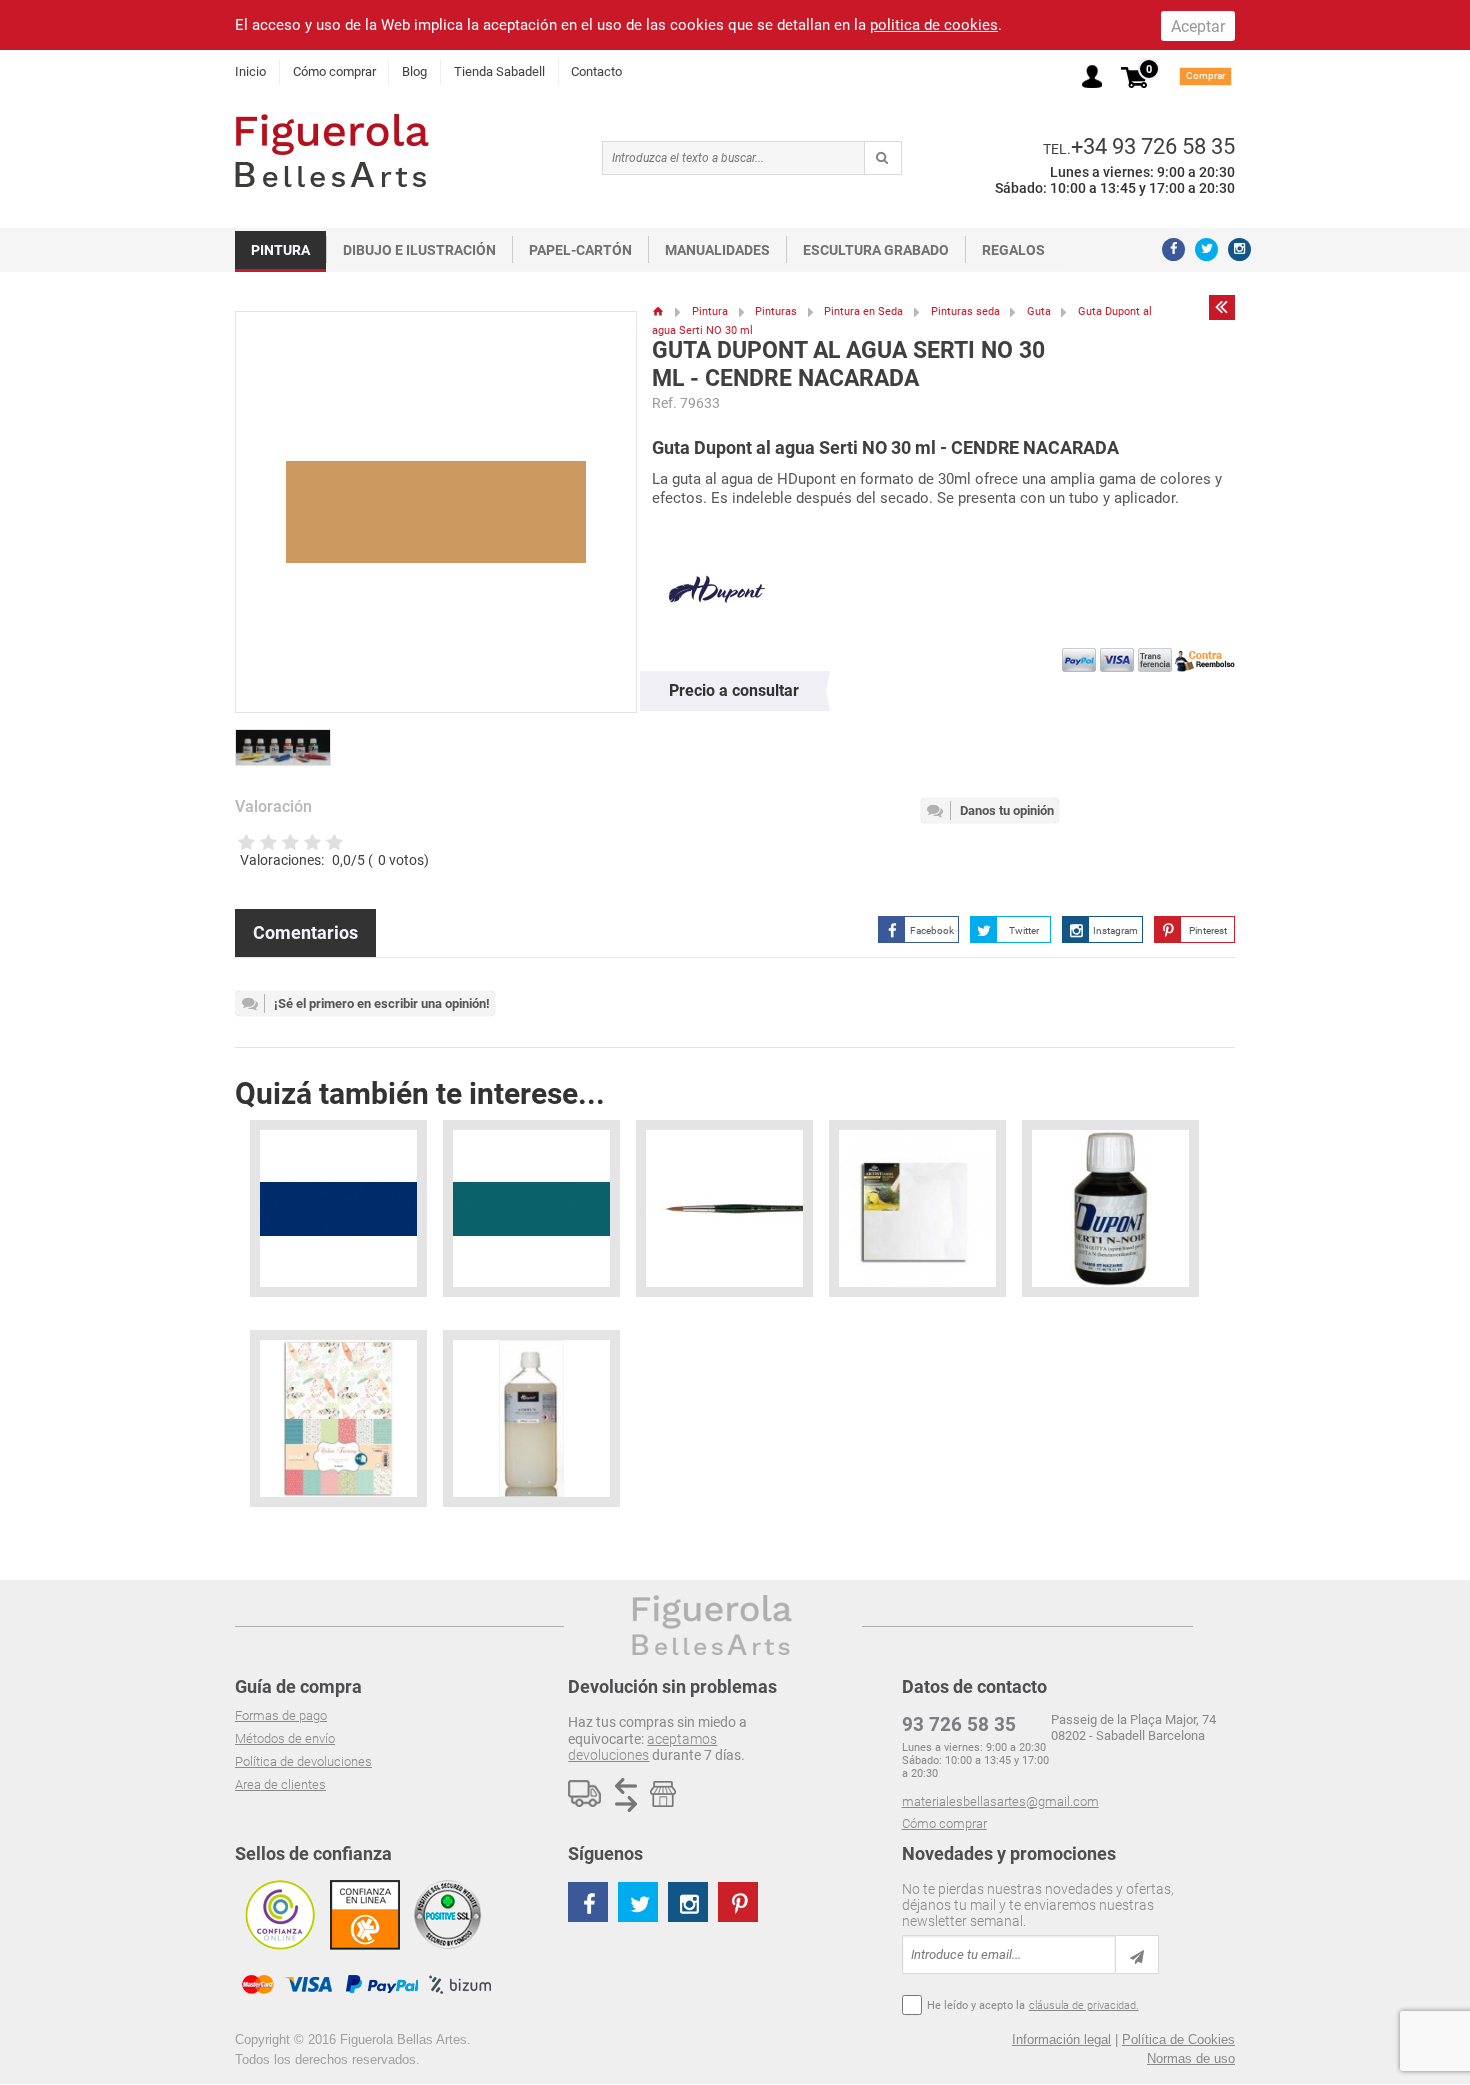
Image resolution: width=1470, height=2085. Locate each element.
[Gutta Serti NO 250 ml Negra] (1110, 1208)
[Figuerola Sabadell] (332, 150)
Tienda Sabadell (499, 71)
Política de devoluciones (303, 1761)
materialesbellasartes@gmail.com (1000, 1801)
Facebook (932, 930)
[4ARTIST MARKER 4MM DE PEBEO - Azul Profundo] (338, 1208)
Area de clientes (280, 1784)
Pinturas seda (965, 311)
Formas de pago (281, 1715)
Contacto (596, 71)
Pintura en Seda (863, 311)
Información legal (1061, 2039)
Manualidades (717, 250)
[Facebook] (1173, 249)
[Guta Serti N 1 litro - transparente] (531, 1418)
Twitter (1024, 930)
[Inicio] (658, 311)
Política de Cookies (1178, 2039)
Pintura (280, 250)
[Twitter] (1206, 249)
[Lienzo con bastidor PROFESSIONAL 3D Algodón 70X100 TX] (917, 1208)
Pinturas (776, 311)
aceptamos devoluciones (642, 1747)
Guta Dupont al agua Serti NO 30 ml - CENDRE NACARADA (848, 364)
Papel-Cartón (580, 250)
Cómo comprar (334, 71)
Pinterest (1208, 930)
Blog (414, 71)
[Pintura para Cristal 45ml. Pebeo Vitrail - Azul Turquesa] (531, 1208)
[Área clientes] (1092, 76)
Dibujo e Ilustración (419, 250)
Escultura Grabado (876, 250)
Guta (1039, 311)
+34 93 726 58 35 (1153, 146)
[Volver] (1222, 307)
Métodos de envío (285, 1738)
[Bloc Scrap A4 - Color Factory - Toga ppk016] (338, 1418)
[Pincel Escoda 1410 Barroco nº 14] (724, 1208)
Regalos (1013, 250)
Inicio (250, 71)
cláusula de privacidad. (1084, 2005)
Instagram (1115, 930)
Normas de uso (1191, 2058)
